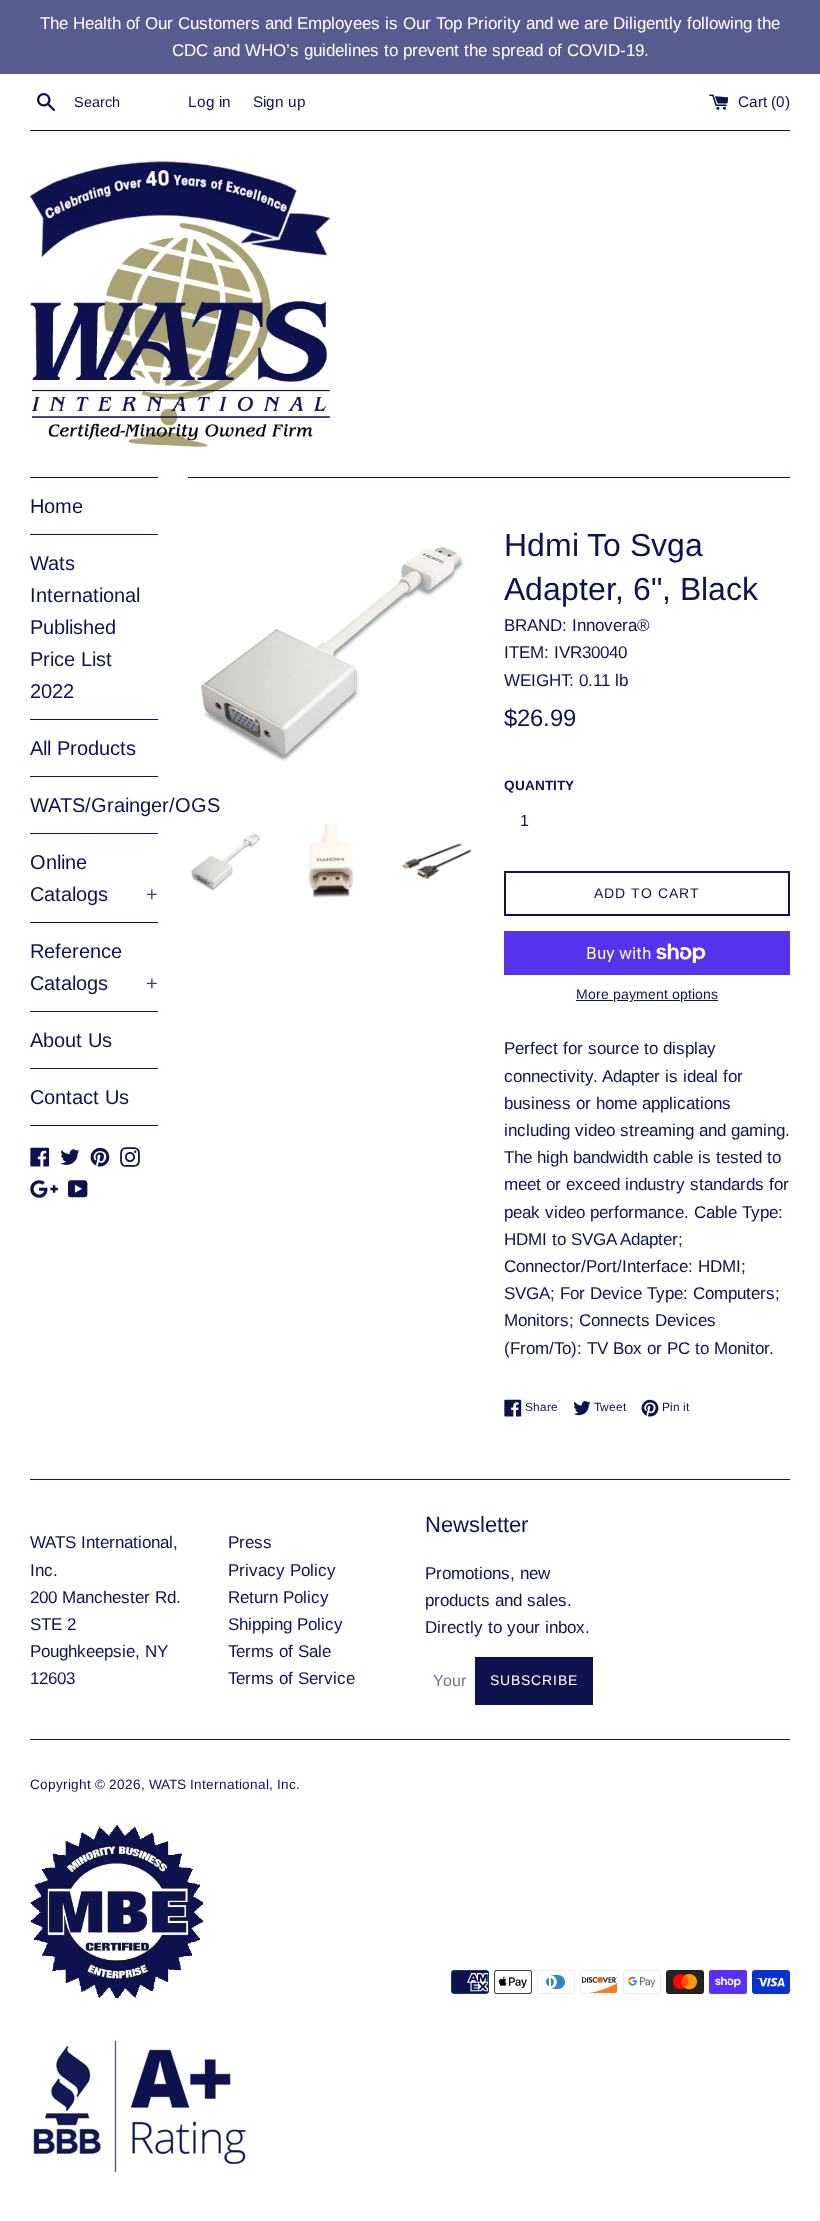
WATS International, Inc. (224, 1784)
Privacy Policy (282, 1570)
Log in (209, 101)
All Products (83, 748)
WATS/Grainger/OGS (94, 805)
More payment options (647, 994)
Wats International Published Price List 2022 (85, 627)
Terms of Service (291, 1678)
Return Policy (278, 1597)
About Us (71, 1040)
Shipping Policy (285, 1624)
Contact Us (79, 1097)
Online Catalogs (94, 878)
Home (56, 506)
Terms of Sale (279, 1651)
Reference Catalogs (94, 967)
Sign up (279, 101)
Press (250, 1542)
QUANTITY (539, 785)
